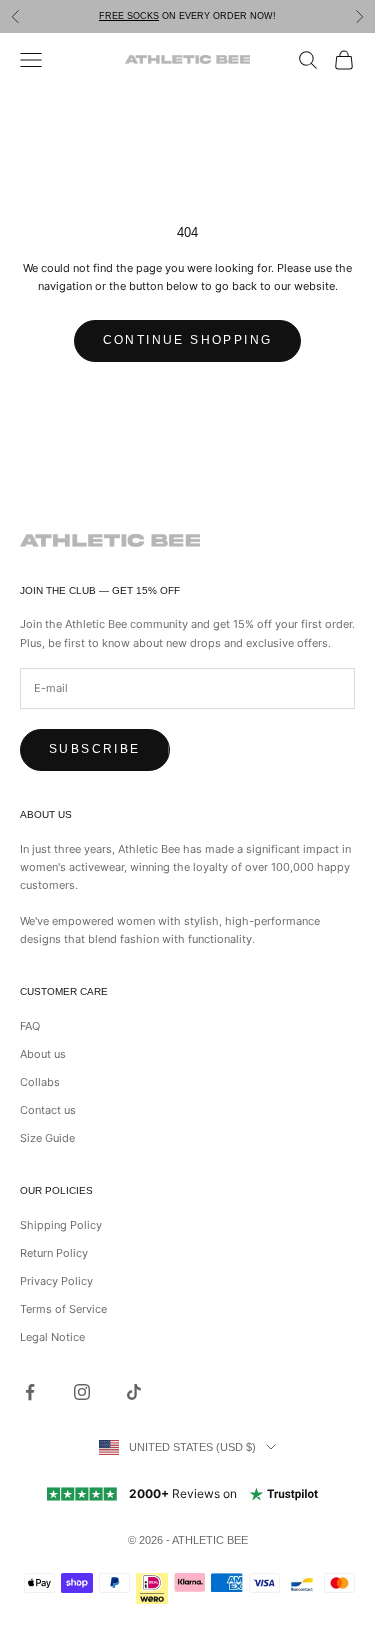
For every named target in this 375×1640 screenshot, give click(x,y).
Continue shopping (188, 340)
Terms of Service (63, 1309)
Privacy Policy (56, 1281)
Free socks (129, 16)
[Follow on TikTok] (134, 1392)
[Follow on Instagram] (82, 1392)
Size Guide (47, 1138)
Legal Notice (52, 1337)
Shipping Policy (61, 1225)
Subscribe (95, 749)
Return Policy (54, 1253)
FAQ (30, 1026)
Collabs (40, 1082)
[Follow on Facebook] (30, 1392)
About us (43, 1054)
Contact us (48, 1110)
